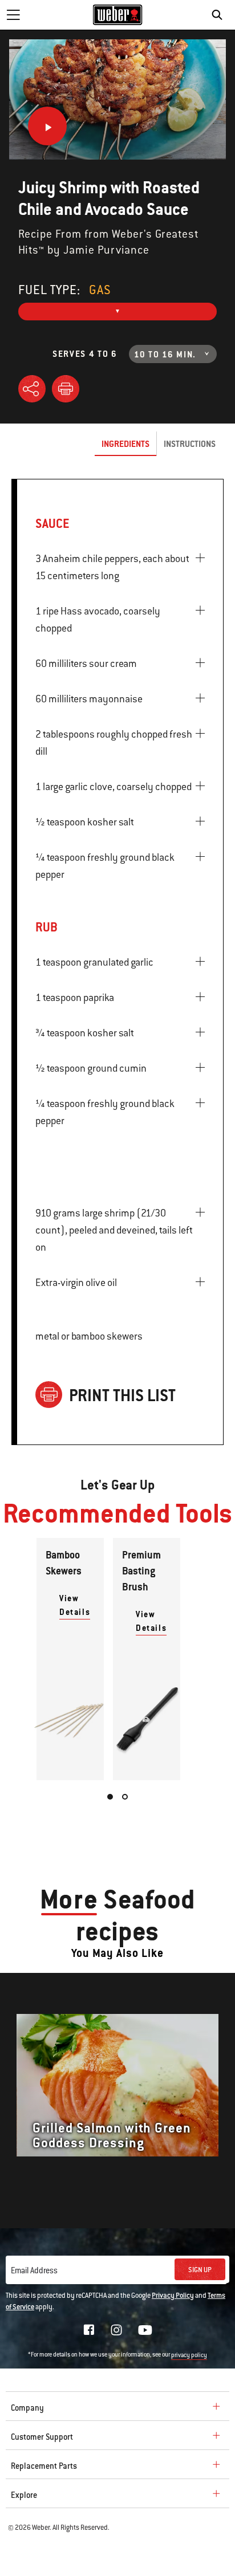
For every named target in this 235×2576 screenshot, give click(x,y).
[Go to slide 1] (110, 1797)
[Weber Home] (118, 15)
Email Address (34, 2270)
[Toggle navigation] (13, 15)
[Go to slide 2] (125, 1797)
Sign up (200, 2270)
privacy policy (189, 2355)
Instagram (116, 2330)
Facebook (89, 2330)
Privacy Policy (173, 2296)
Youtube (145, 2330)
